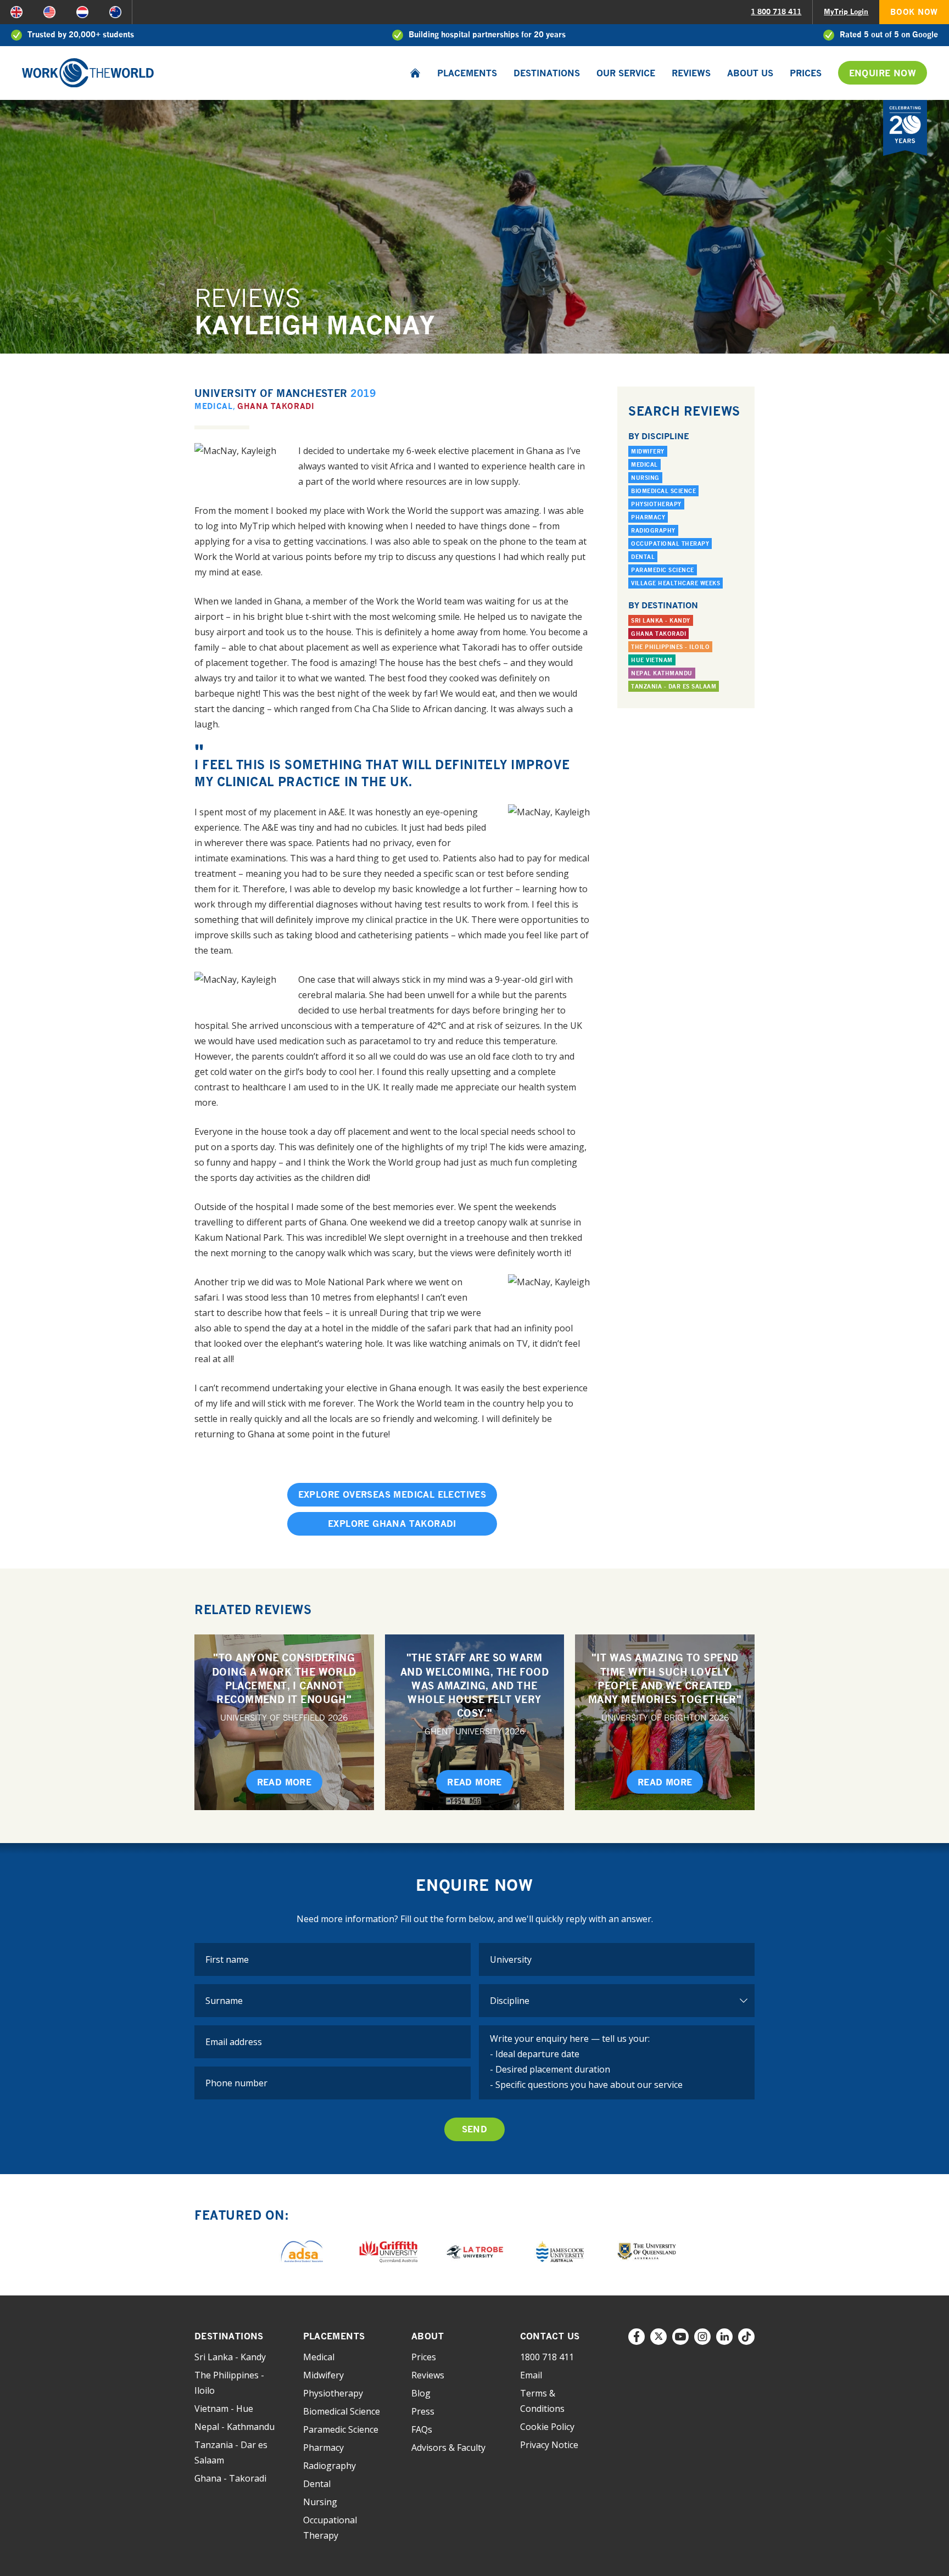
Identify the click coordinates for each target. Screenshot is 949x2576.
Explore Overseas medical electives (392, 1494)
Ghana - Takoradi (230, 2478)
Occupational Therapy (670, 544)
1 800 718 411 (776, 12)
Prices (806, 73)
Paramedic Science (663, 570)
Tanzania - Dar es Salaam (674, 686)
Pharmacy (648, 517)
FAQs (422, 2429)
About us (750, 73)
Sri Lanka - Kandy (661, 620)
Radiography (653, 530)
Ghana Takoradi (276, 406)
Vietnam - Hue (224, 2409)
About (428, 2336)
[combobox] (617, 1959)
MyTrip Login (846, 12)
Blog (421, 2393)
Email (531, 2375)
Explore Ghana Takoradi (392, 1524)
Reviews (691, 73)
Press (423, 2411)
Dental (643, 557)
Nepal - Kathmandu (235, 2427)
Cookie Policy (547, 2427)
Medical (214, 406)
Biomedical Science (663, 491)
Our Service (626, 73)
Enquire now (883, 73)
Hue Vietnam (652, 660)
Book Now (914, 12)
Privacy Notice (549, 2445)
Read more (284, 1782)
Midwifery (648, 451)
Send (475, 2129)
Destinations (547, 73)
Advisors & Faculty (448, 2448)
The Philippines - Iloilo (670, 647)
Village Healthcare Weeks (676, 583)
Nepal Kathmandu (662, 673)
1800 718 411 (547, 2357)
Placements (467, 73)
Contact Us (550, 2336)
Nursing (645, 478)
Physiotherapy (656, 504)
